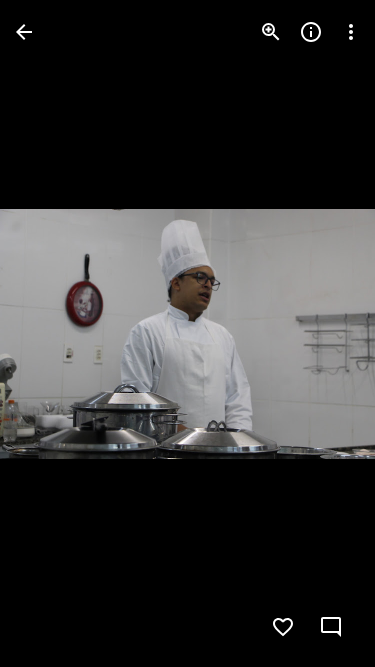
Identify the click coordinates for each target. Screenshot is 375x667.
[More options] (351, 32)
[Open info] (311, 32)
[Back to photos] (24, 32)
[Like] (283, 627)
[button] (56, 334)
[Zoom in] (271, 32)
